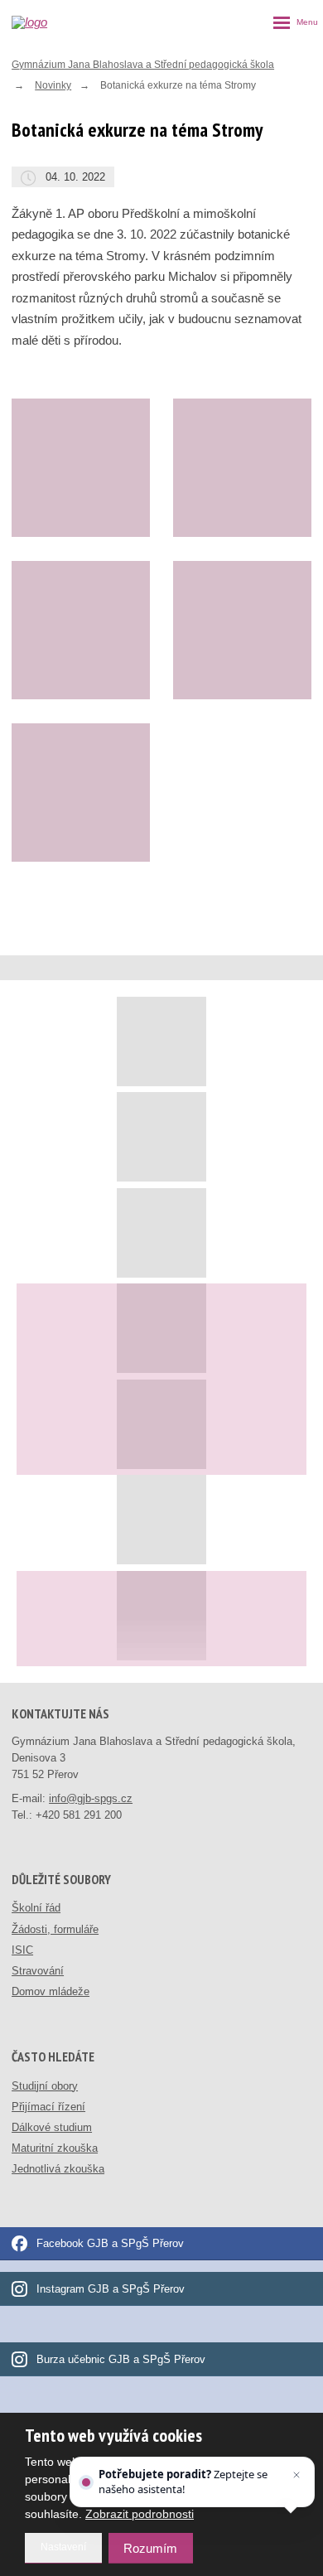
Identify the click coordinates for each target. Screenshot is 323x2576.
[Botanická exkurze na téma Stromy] (81, 468)
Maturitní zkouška (55, 2148)
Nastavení (63, 2547)
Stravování (38, 1971)
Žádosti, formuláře (55, 1929)
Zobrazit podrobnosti (140, 2514)
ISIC (22, 1950)
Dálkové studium (52, 2127)
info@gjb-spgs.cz (91, 1798)
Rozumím (150, 2548)
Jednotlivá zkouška (58, 2169)
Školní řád (36, 1908)
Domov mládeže (51, 1991)
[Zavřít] (296, 2475)
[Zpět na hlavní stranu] (46, 22)
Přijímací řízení (48, 2107)
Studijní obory (45, 2086)
